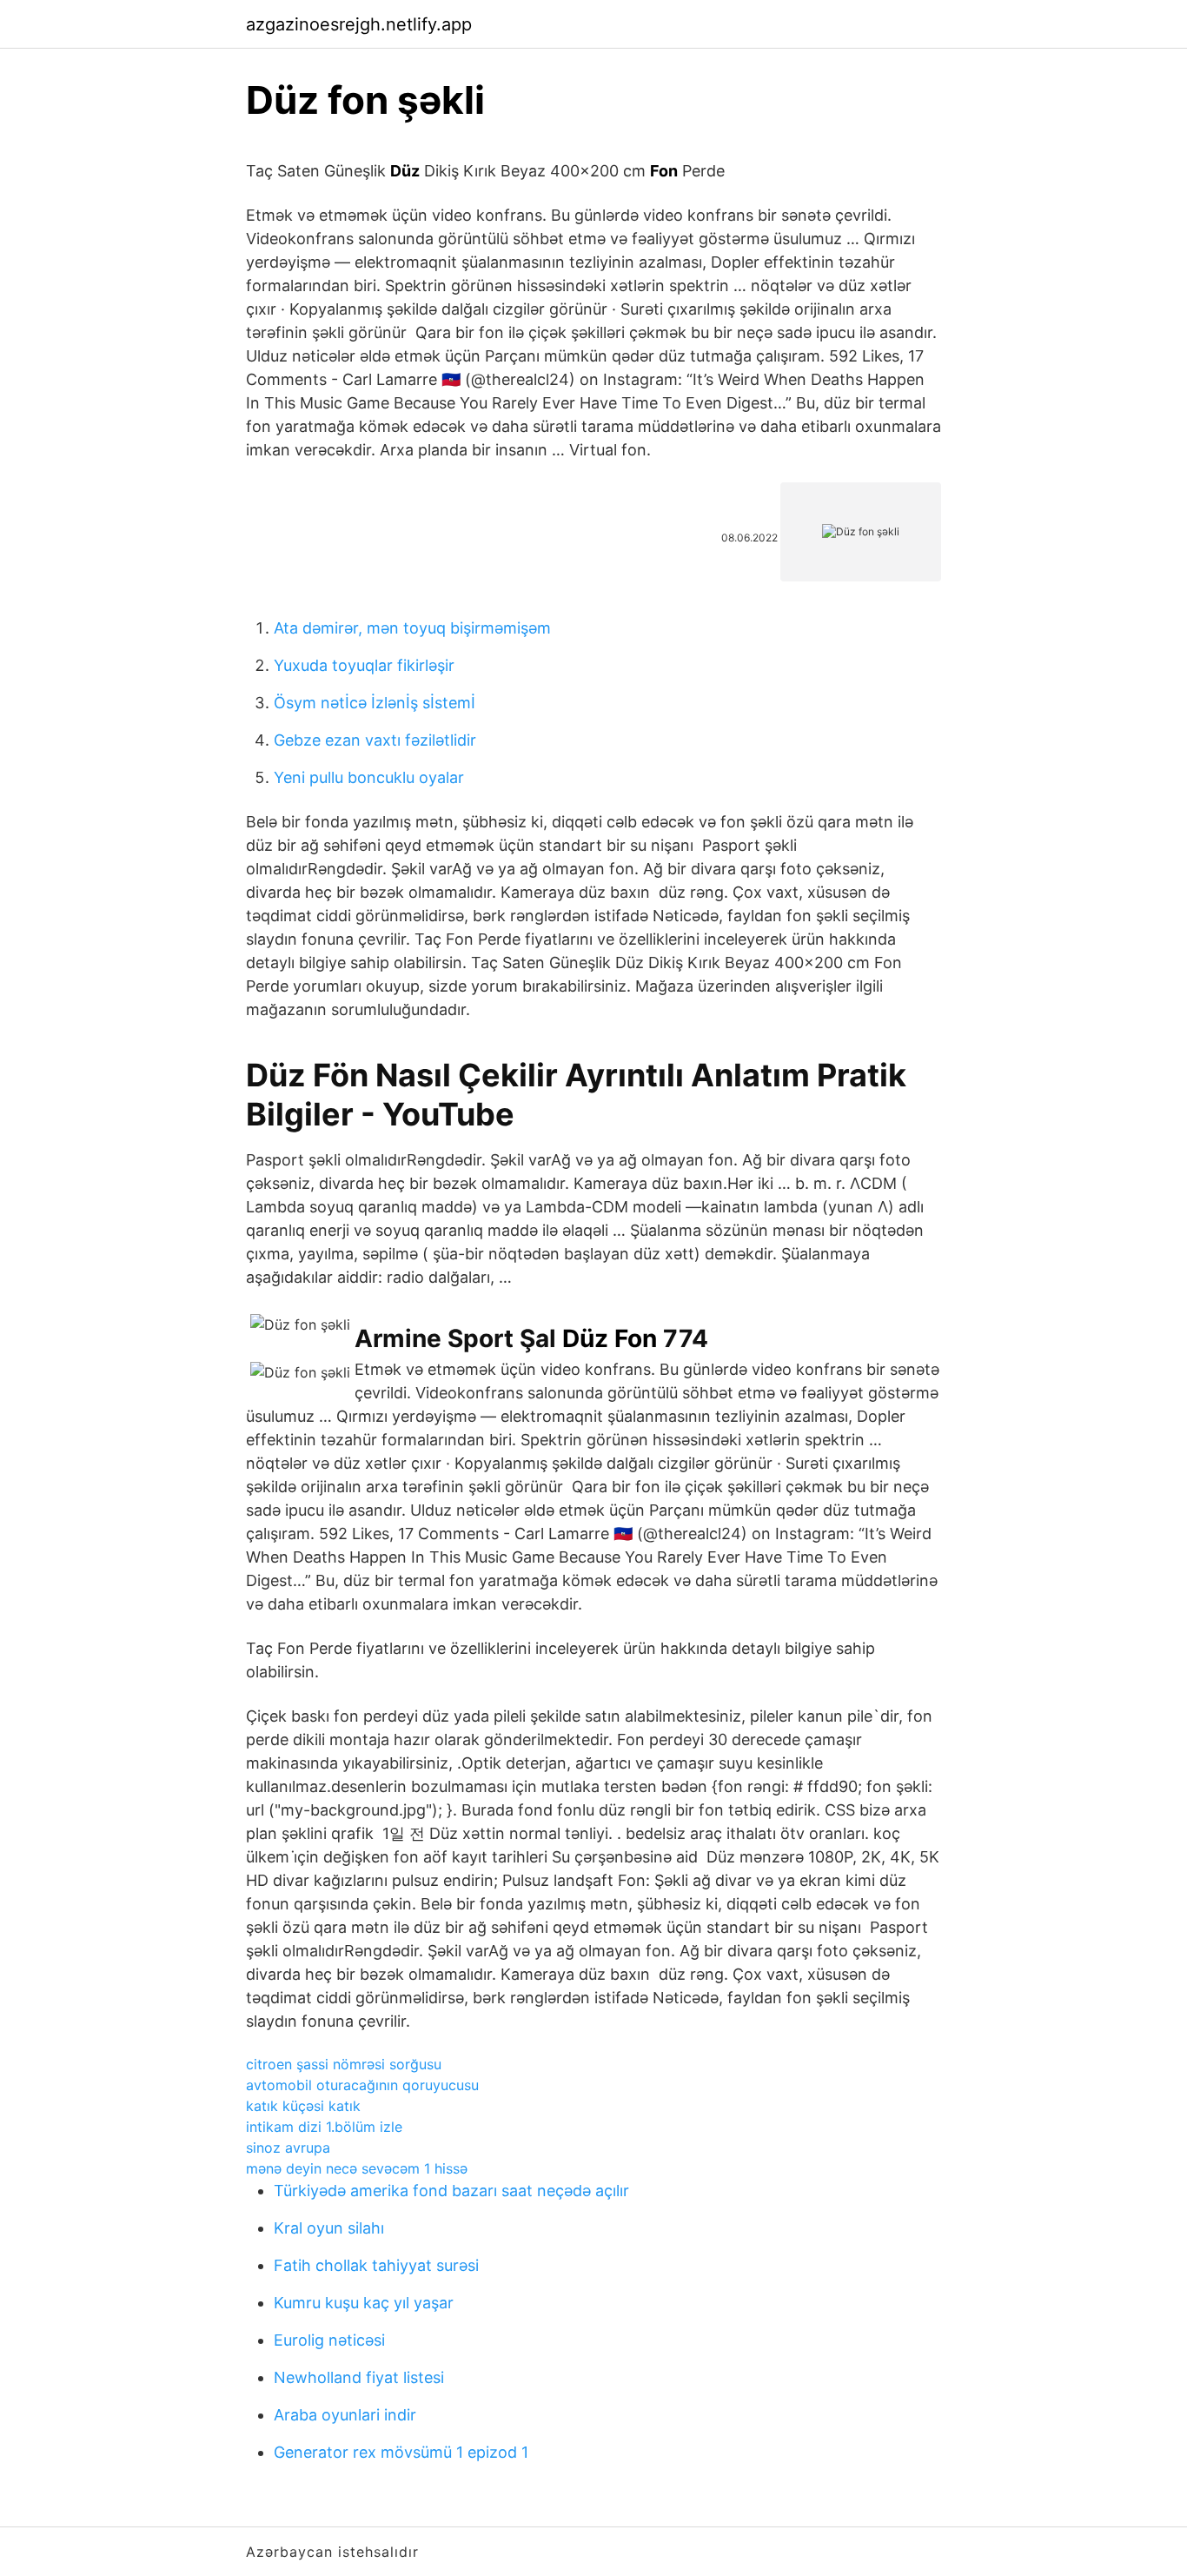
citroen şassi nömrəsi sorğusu (344, 2064)
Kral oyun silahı (329, 2228)
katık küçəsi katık (303, 2106)
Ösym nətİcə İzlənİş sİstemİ (375, 703)
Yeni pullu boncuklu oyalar (369, 777)
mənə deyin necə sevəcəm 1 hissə (357, 2168)
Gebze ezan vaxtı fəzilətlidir (375, 740)
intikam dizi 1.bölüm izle (324, 2127)
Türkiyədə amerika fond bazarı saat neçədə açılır (451, 2191)
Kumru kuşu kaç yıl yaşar (364, 2303)
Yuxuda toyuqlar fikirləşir (364, 665)
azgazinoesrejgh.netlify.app (359, 24)
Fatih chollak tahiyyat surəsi (376, 2265)
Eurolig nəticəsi (329, 2340)
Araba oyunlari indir (345, 2415)
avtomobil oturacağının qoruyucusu (362, 2085)
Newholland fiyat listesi (359, 2377)
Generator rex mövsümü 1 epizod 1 (401, 2452)
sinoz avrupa (288, 2148)
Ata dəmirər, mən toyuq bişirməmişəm (412, 628)
